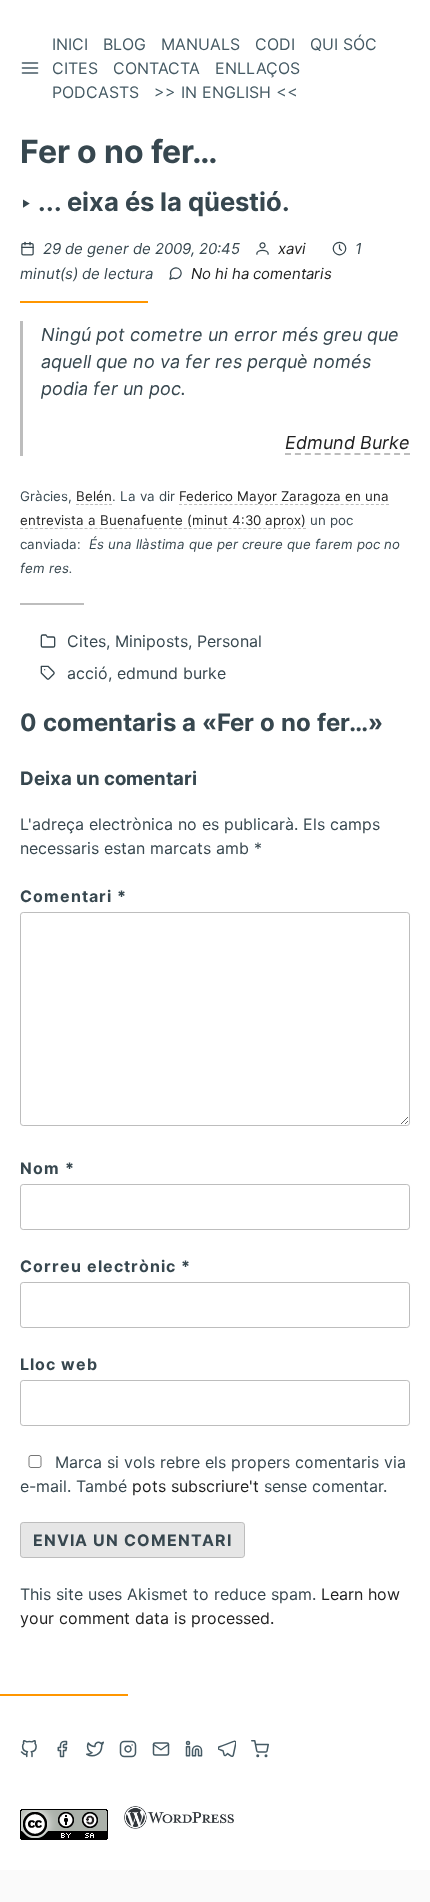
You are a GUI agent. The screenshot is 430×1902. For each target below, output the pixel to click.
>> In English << (226, 92)
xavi (294, 248)
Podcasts (95, 92)
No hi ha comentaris (261, 273)
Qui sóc (343, 44)
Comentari (73, 896)
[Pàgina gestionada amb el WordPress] (179, 1834)
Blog (124, 44)
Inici (70, 44)
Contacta (156, 68)
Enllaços (257, 68)
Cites (75, 68)
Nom (47, 1168)
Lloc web (59, 1364)
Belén (94, 496)
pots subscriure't (195, 1486)
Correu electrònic (105, 1266)
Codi (275, 44)
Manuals (200, 44)
